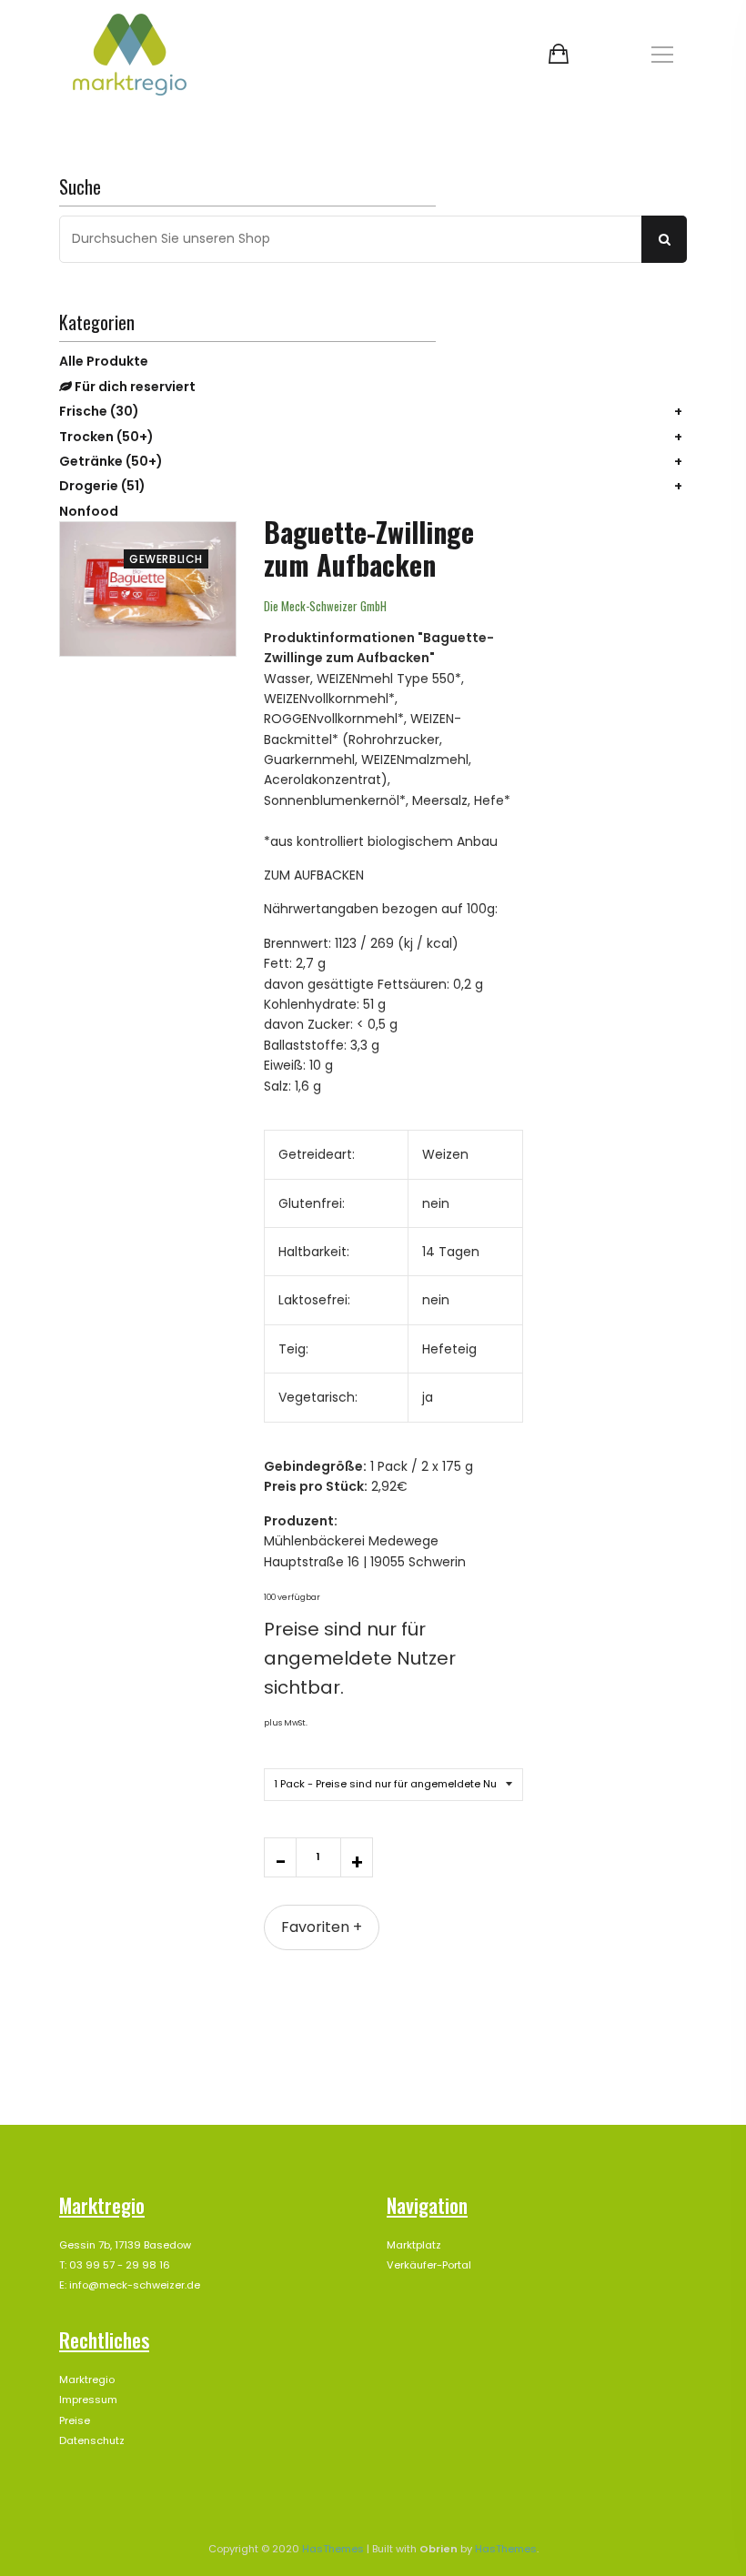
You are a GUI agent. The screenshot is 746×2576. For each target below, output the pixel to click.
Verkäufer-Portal (429, 2265)
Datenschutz (92, 2440)
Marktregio (87, 2380)
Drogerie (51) (102, 486)
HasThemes (333, 2549)
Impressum (88, 2400)
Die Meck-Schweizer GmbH (325, 606)
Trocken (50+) (106, 437)
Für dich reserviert (134, 387)
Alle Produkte (104, 361)
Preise (75, 2420)
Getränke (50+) (111, 461)
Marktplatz (414, 2245)
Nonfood (89, 511)
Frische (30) (99, 411)
